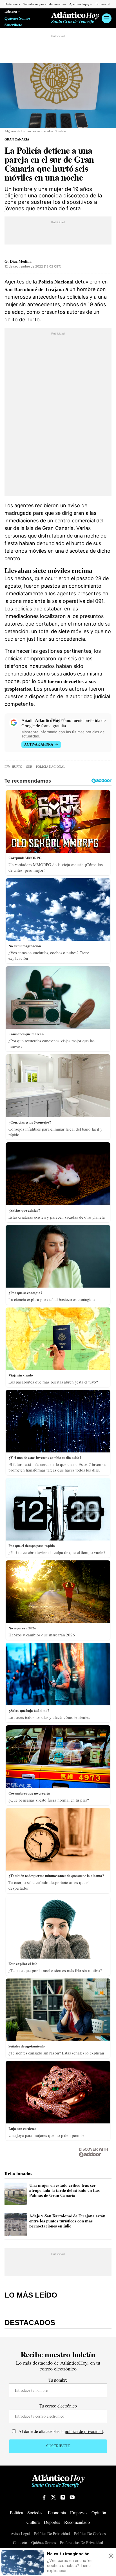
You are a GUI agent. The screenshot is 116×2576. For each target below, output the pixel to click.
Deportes (52, 2522)
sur (29, 767)
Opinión (99, 2512)
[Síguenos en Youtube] (72, 2497)
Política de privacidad (52, 2534)
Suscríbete (13, 25)
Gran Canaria (17, 139)
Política (16, 2512)
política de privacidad (84, 2431)
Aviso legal (20, 2534)
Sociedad (35, 2512)
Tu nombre (58, 2380)
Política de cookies (90, 2534)
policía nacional (51, 767)
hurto (17, 767)
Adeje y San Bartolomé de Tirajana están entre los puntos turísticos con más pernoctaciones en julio (67, 2221)
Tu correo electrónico (58, 2406)
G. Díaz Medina (18, 261)
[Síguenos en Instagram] (63, 2497)
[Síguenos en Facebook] (44, 2497)
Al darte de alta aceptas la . (61, 2431)
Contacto (20, 2543)
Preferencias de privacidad (82, 2543)
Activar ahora (39, 744)
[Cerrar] (111, 2556)
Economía (57, 2512)
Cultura (33, 2522)
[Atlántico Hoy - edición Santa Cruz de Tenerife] (75, 18)
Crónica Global (106, 4)
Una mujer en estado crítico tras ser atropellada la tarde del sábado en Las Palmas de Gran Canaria (64, 2190)
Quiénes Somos (17, 18)
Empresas (79, 2512)
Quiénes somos (43, 2543)
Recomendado (77, 2522)
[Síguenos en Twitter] (53, 2497)
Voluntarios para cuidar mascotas (44, 4)
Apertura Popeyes (81, 4)
